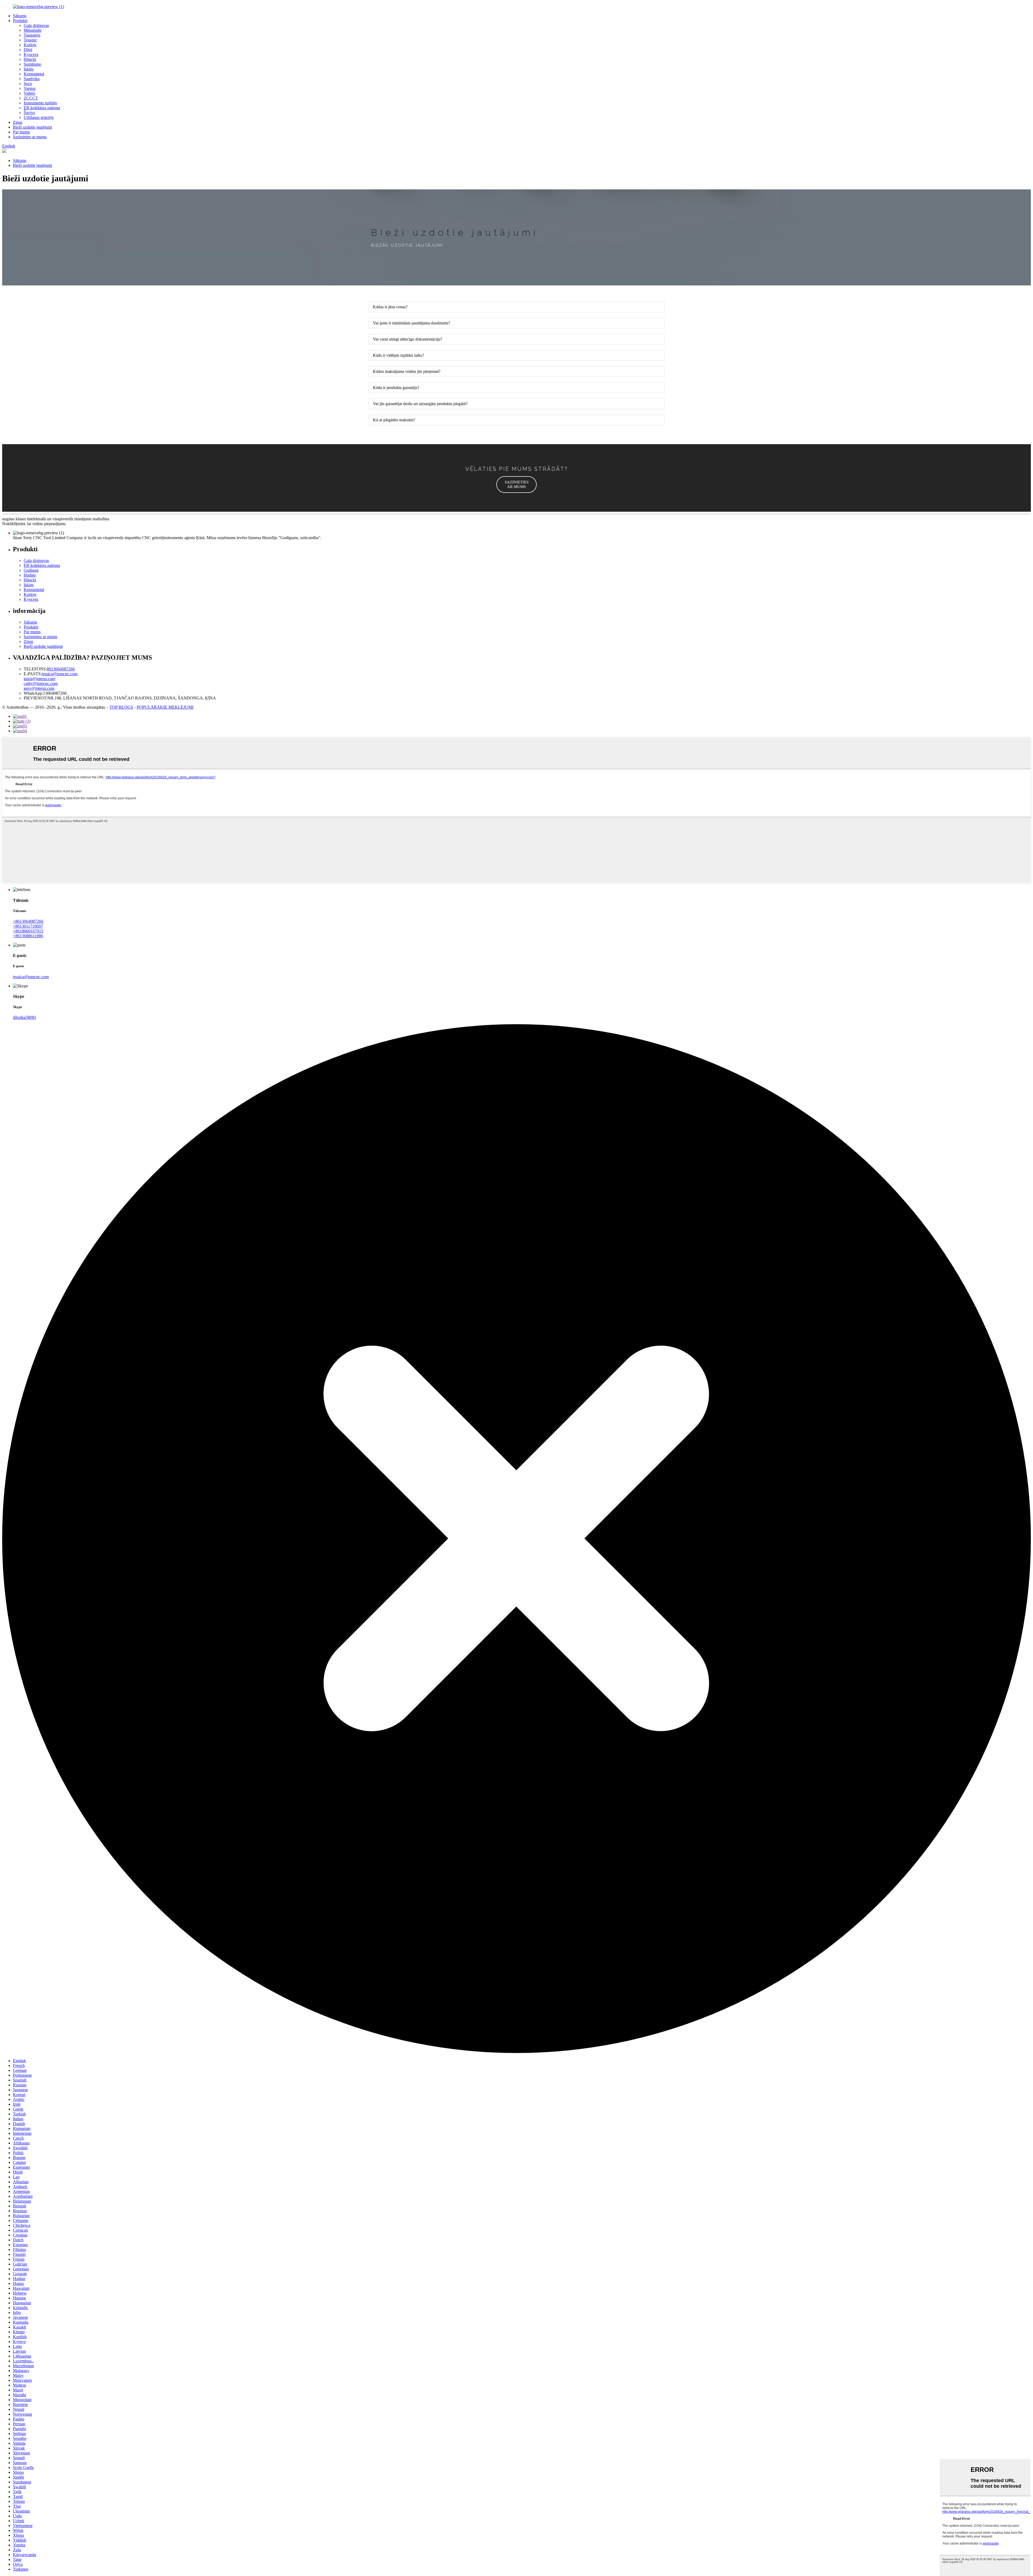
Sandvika (32, 79)
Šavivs (29, 113)
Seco (28, 84)
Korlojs (30, 45)
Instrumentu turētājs (40, 103)
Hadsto (30, 575)
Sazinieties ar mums (30, 137)
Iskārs (29, 69)
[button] (516, 485)
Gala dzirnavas (36, 25)
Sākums (20, 16)
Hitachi (30, 59)
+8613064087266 (28, 921)
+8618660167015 (28, 931)
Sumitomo (32, 64)
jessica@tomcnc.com (60, 674)
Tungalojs (32, 35)
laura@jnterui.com (39, 679)
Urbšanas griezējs (39, 117)
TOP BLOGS (121, 707)
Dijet (28, 50)
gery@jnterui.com (39, 688)
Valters (29, 93)
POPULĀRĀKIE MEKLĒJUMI (165, 707)
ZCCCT (31, 98)
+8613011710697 (28, 926)
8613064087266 (61, 669)
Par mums (21, 132)
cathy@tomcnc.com (41, 683)
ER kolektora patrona (42, 108)
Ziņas (18, 122)
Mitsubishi (33, 30)
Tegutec (30, 40)
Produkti (20, 21)
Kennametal (34, 74)
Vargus (30, 88)
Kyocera (31, 54)
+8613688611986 (28, 936)
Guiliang (31, 570)
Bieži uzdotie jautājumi (32, 127)
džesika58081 (25, 1017)
